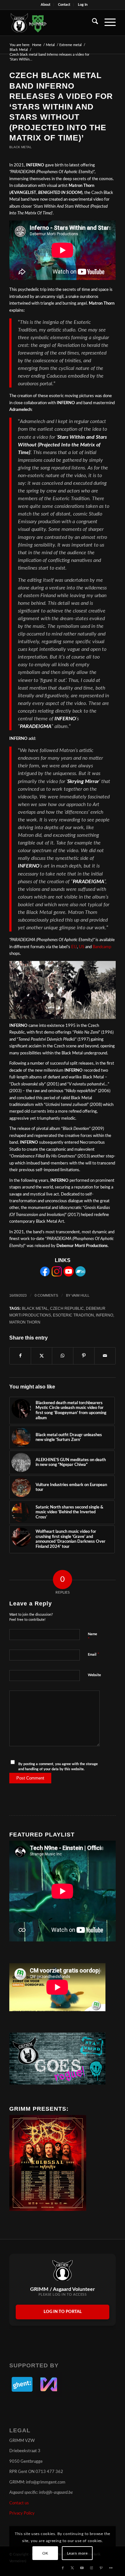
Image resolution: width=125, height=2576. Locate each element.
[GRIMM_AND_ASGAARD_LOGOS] (52, 23)
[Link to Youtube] (82, 2568)
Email (94, 1655)
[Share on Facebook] (20, 1356)
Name (92, 1637)
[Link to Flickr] (111, 2568)
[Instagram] (57, 1275)
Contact (64, 5)
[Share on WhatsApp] (63, 1356)
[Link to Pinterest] (101, 2568)
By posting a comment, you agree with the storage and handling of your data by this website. (58, 1767)
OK (45, 2553)
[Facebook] (45, 1275)
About (46, 5)
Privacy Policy (22, 2513)
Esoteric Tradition (73, 1315)
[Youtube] (69, 1275)
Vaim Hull (80, 1295)
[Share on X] (42, 1356)
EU (74, 947)
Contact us (19, 2503)
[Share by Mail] (105, 1356)
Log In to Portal (63, 2312)
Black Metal (21, 147)
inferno (104, 1315)
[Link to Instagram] (92, 2568)
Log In (83, 5)
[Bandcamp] (80, 1275)
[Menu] (107, 23)
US (82, 947)
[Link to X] (72, 2568)
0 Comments (46, 1295)
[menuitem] (46, 5)
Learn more (77, 2553)
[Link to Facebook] (63, 2568)
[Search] (92, 23)
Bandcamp (102, 947)
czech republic (67, 1308)
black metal (35, 1308)
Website (94, 1675)
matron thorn (25, 1322)
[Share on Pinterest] (84, 1356)
